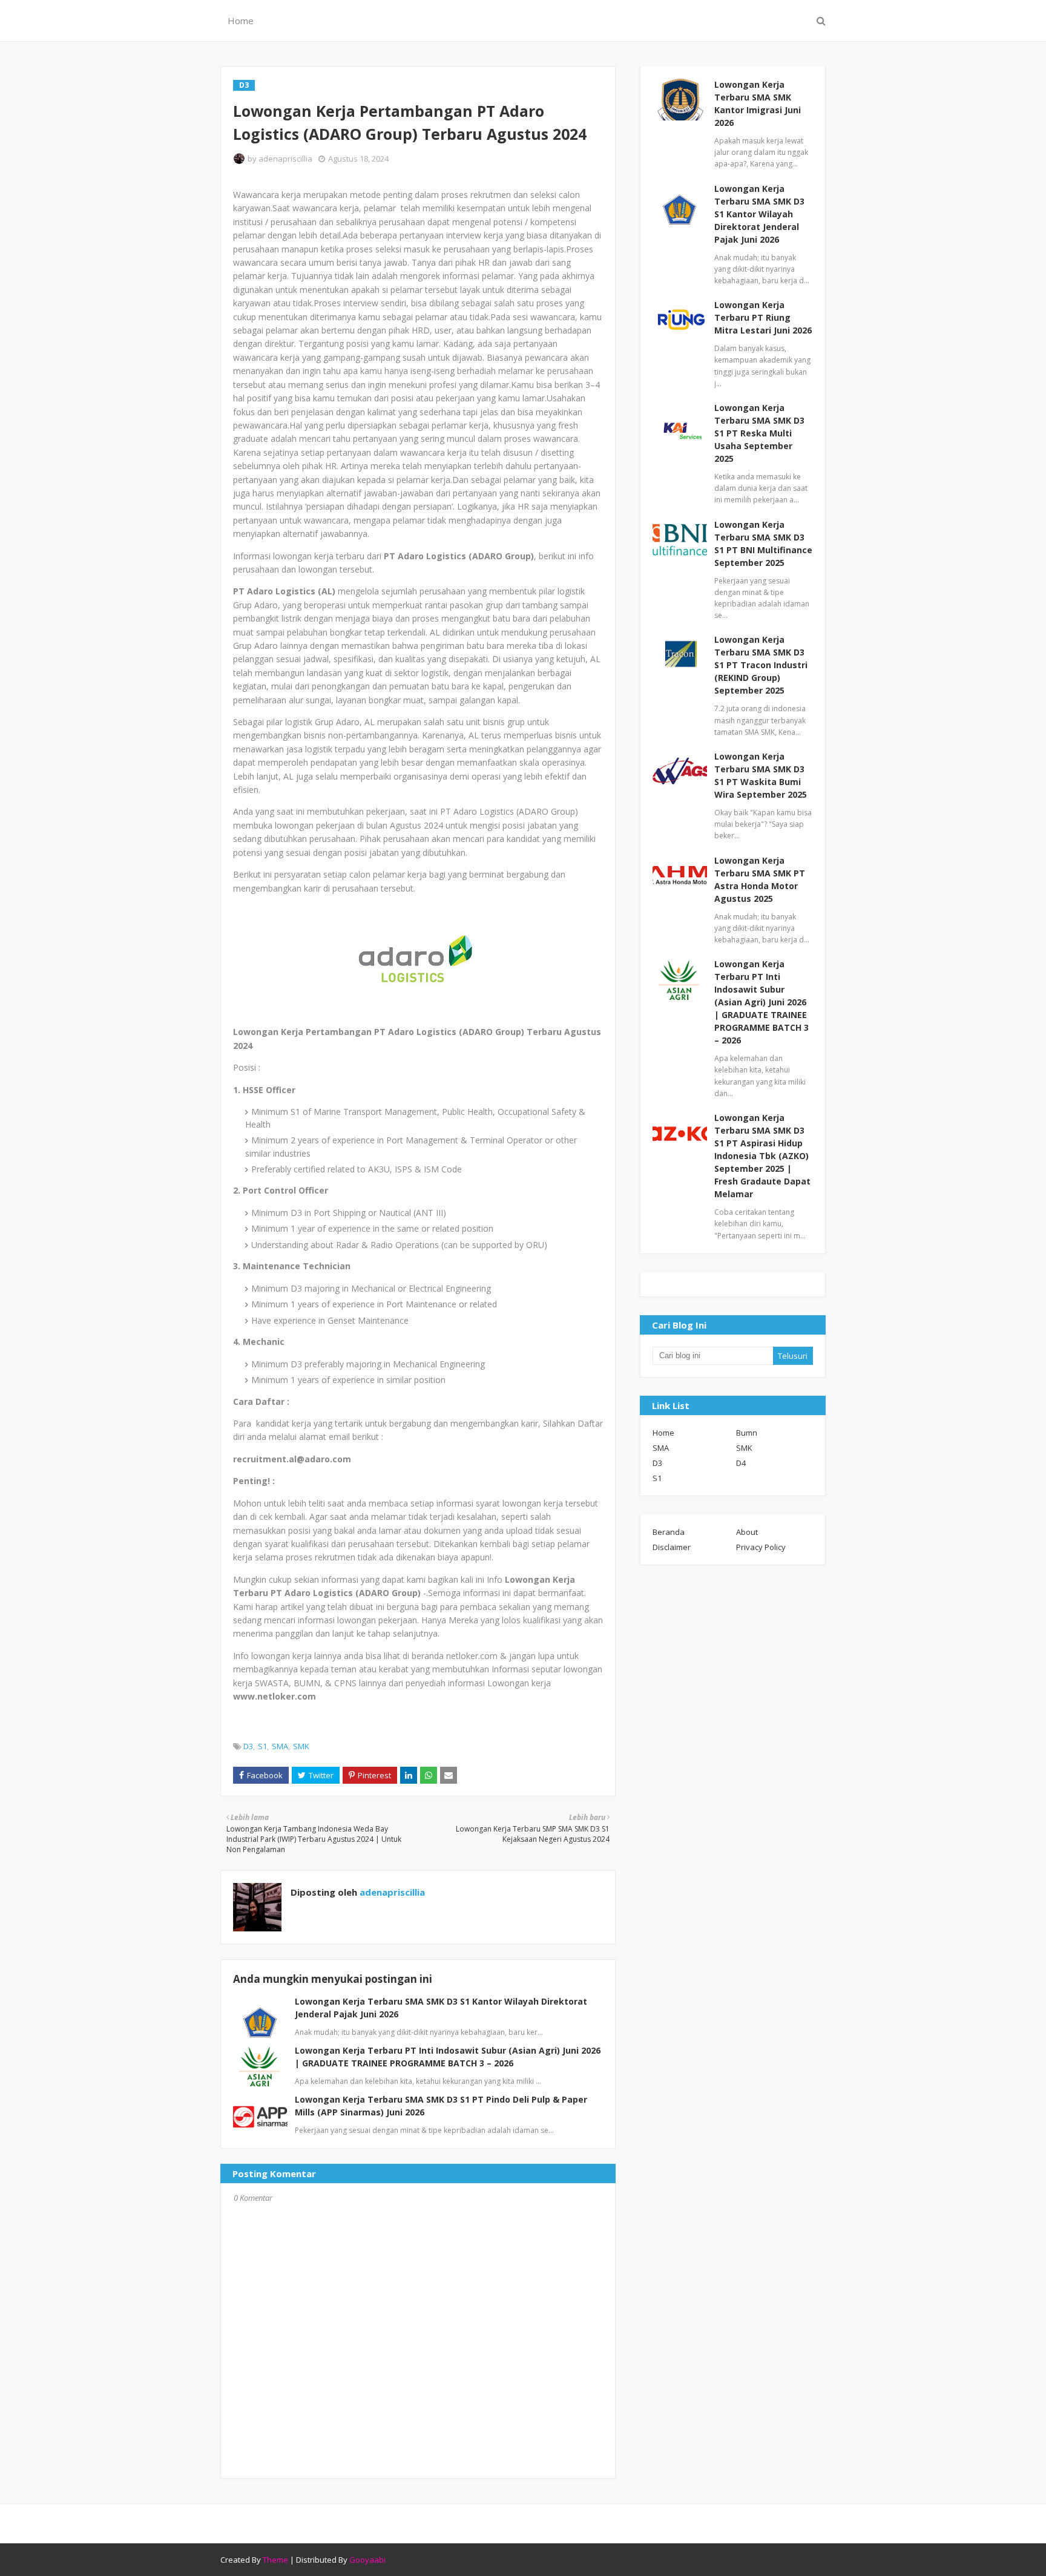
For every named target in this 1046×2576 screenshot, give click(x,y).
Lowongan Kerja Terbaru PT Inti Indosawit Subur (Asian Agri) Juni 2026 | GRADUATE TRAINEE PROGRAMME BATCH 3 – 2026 (761, 1002)
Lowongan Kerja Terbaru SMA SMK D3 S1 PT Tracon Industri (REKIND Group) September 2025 (761, 665)
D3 (248, 1746)
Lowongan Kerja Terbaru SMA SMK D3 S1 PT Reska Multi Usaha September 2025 (759, 433)
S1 (262, 1746)
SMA (280, 1746)
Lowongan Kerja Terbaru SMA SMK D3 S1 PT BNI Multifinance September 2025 (763, 544)
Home (663, 1433)
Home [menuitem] (241, 21)
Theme (275, 2560)
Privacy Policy (761, 1547)
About (747, 1532)
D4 (741, 1463)
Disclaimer (672, 1547)
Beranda (669, 1532)
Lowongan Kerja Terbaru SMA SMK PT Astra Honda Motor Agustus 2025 (760, 879)
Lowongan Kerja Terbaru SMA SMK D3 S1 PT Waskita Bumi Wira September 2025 (761, 775)
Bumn (747, 1433)
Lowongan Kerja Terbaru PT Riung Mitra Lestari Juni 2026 (763, 317)
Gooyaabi (367, 2560)
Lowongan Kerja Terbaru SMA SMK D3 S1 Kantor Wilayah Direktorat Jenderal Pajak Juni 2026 (759, 214)
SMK (301, 1746)
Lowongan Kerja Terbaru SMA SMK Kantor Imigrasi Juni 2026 (758, 103)
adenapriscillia (285, 159)
